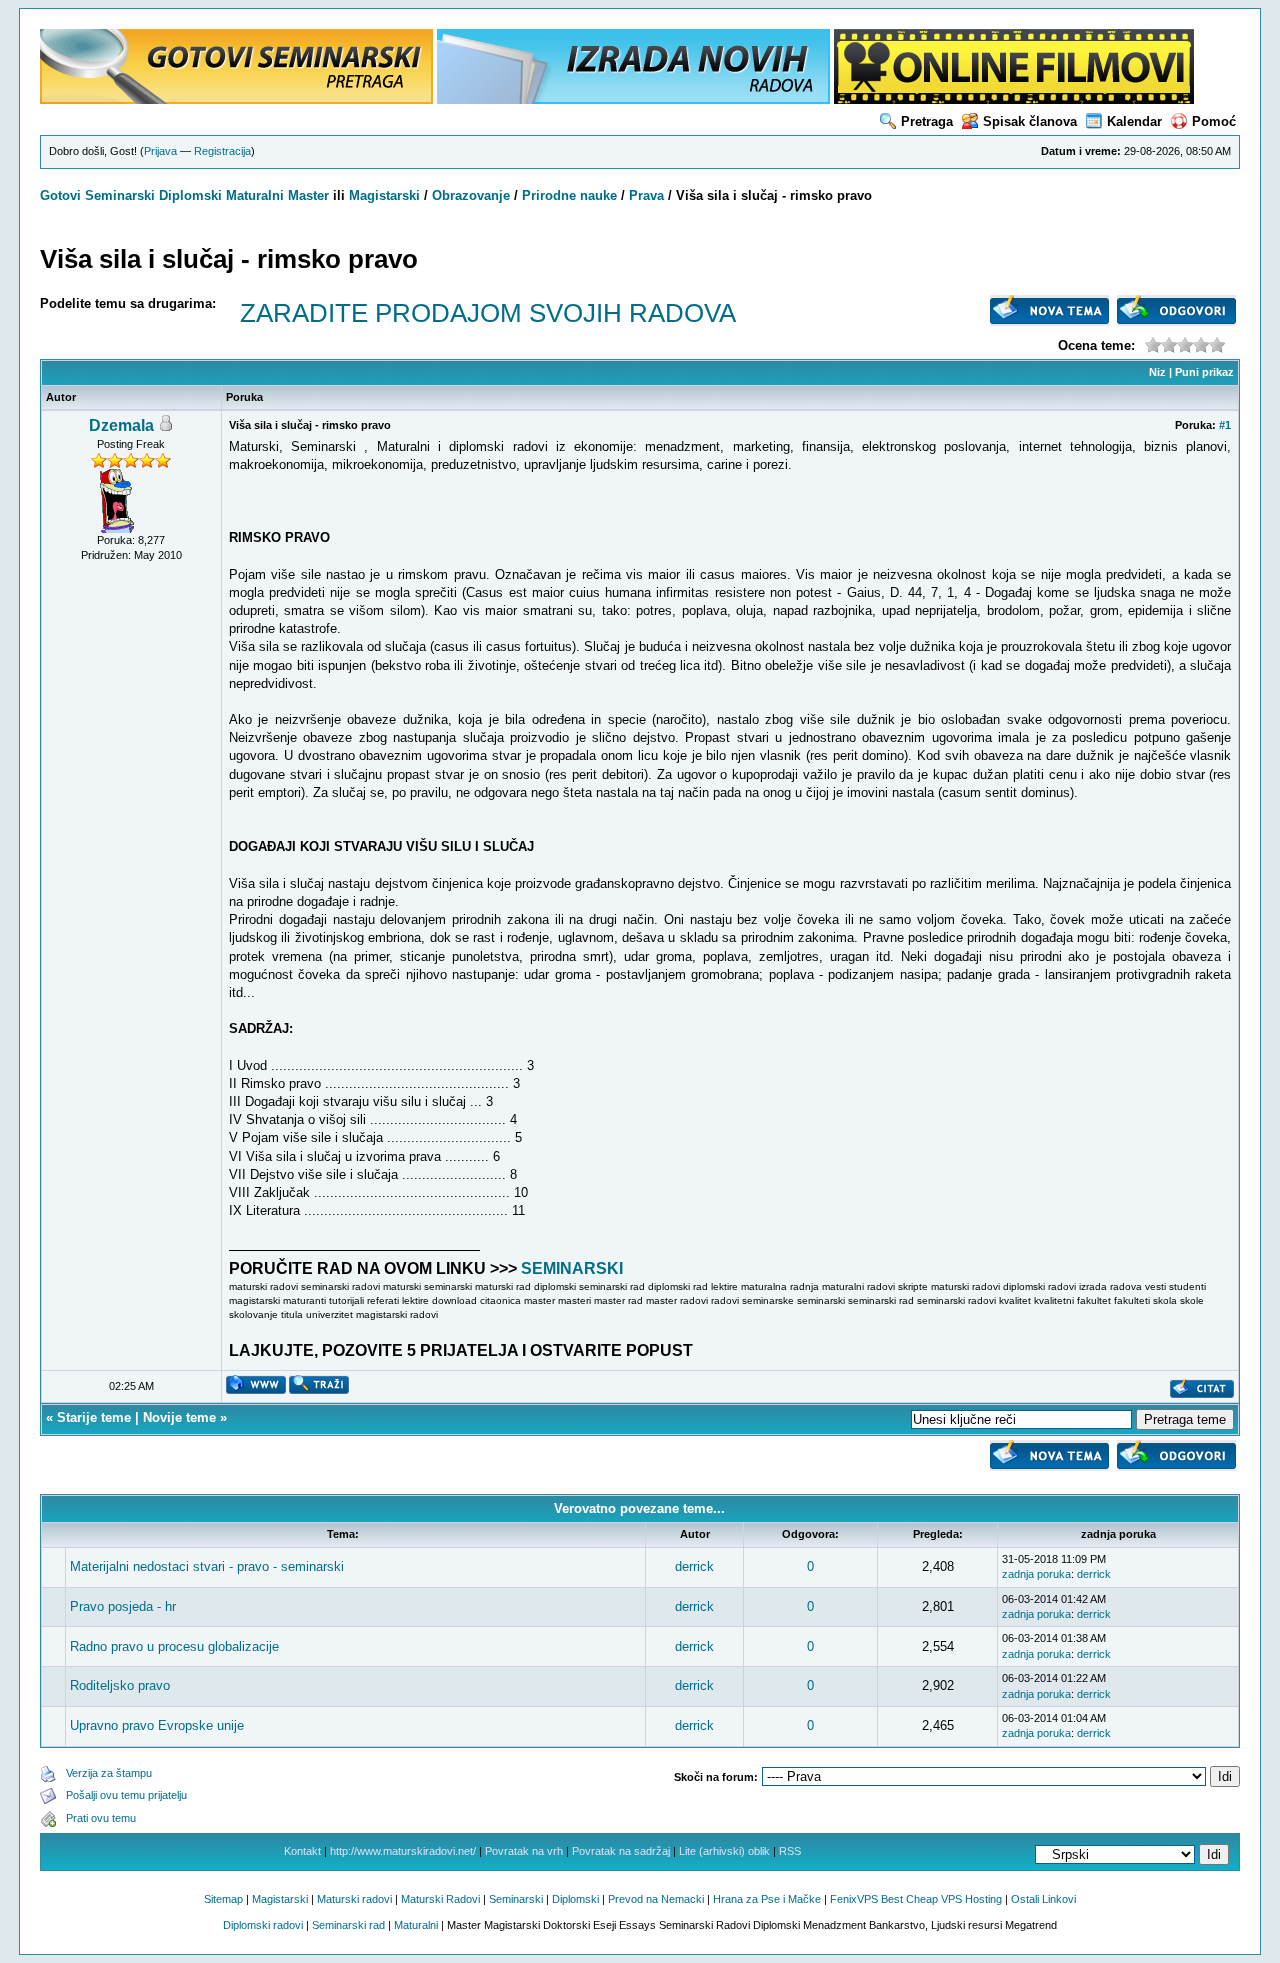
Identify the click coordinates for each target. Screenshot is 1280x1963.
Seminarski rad (348, 1925)
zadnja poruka (1036, 1574)
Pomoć (1214, 121)
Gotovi (62, 195)
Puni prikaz (1204, 372)
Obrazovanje (471, 195)
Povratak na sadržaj (621, 1851)
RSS (790, 1851)
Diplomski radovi (263, 1925)
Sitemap (223, 1899)
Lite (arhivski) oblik (724, 1851)
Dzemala (121, 425)
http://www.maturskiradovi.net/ (403, 1851)
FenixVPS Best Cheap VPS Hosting (916, 1899)
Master (308, 195)
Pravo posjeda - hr (123, 1606)
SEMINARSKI (572, 1268)
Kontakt (302, 1851)
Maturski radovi (354, 1899)
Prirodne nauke (569, 195)
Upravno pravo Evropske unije (157, 1725)
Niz (1157, 372)
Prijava (160, 151)
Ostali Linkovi (1043, 1899)
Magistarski (384, 195)
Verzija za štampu (109, 1773)
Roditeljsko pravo (120, 1685)
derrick (694, 1566)
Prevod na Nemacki (656, 1899)
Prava (646, 195)
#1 (1225, 425)
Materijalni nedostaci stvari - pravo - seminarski (207, 1566)
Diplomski (190, 195)
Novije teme (179, 1417)
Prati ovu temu (101, 1818)
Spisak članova (1030, 121)
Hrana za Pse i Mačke (767, 1899)
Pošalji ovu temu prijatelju (126, 1795)
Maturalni (255, 195)
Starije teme (94, 1417)
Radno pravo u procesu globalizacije (174, 1646)
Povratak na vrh (524, 1851)
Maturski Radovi (440, 1899)
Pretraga (927, 121)
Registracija (222, 151)
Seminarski (120, 195)
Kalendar (1134, 121)
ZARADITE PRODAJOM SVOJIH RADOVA (488, 313)
